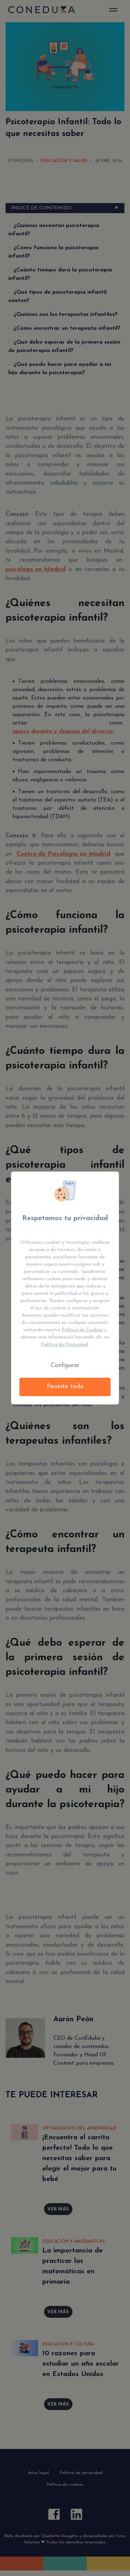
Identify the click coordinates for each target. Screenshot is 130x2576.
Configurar (65, 1366)
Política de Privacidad (64, 1345)
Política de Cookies (82, 1330)
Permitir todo (65, 1387)
